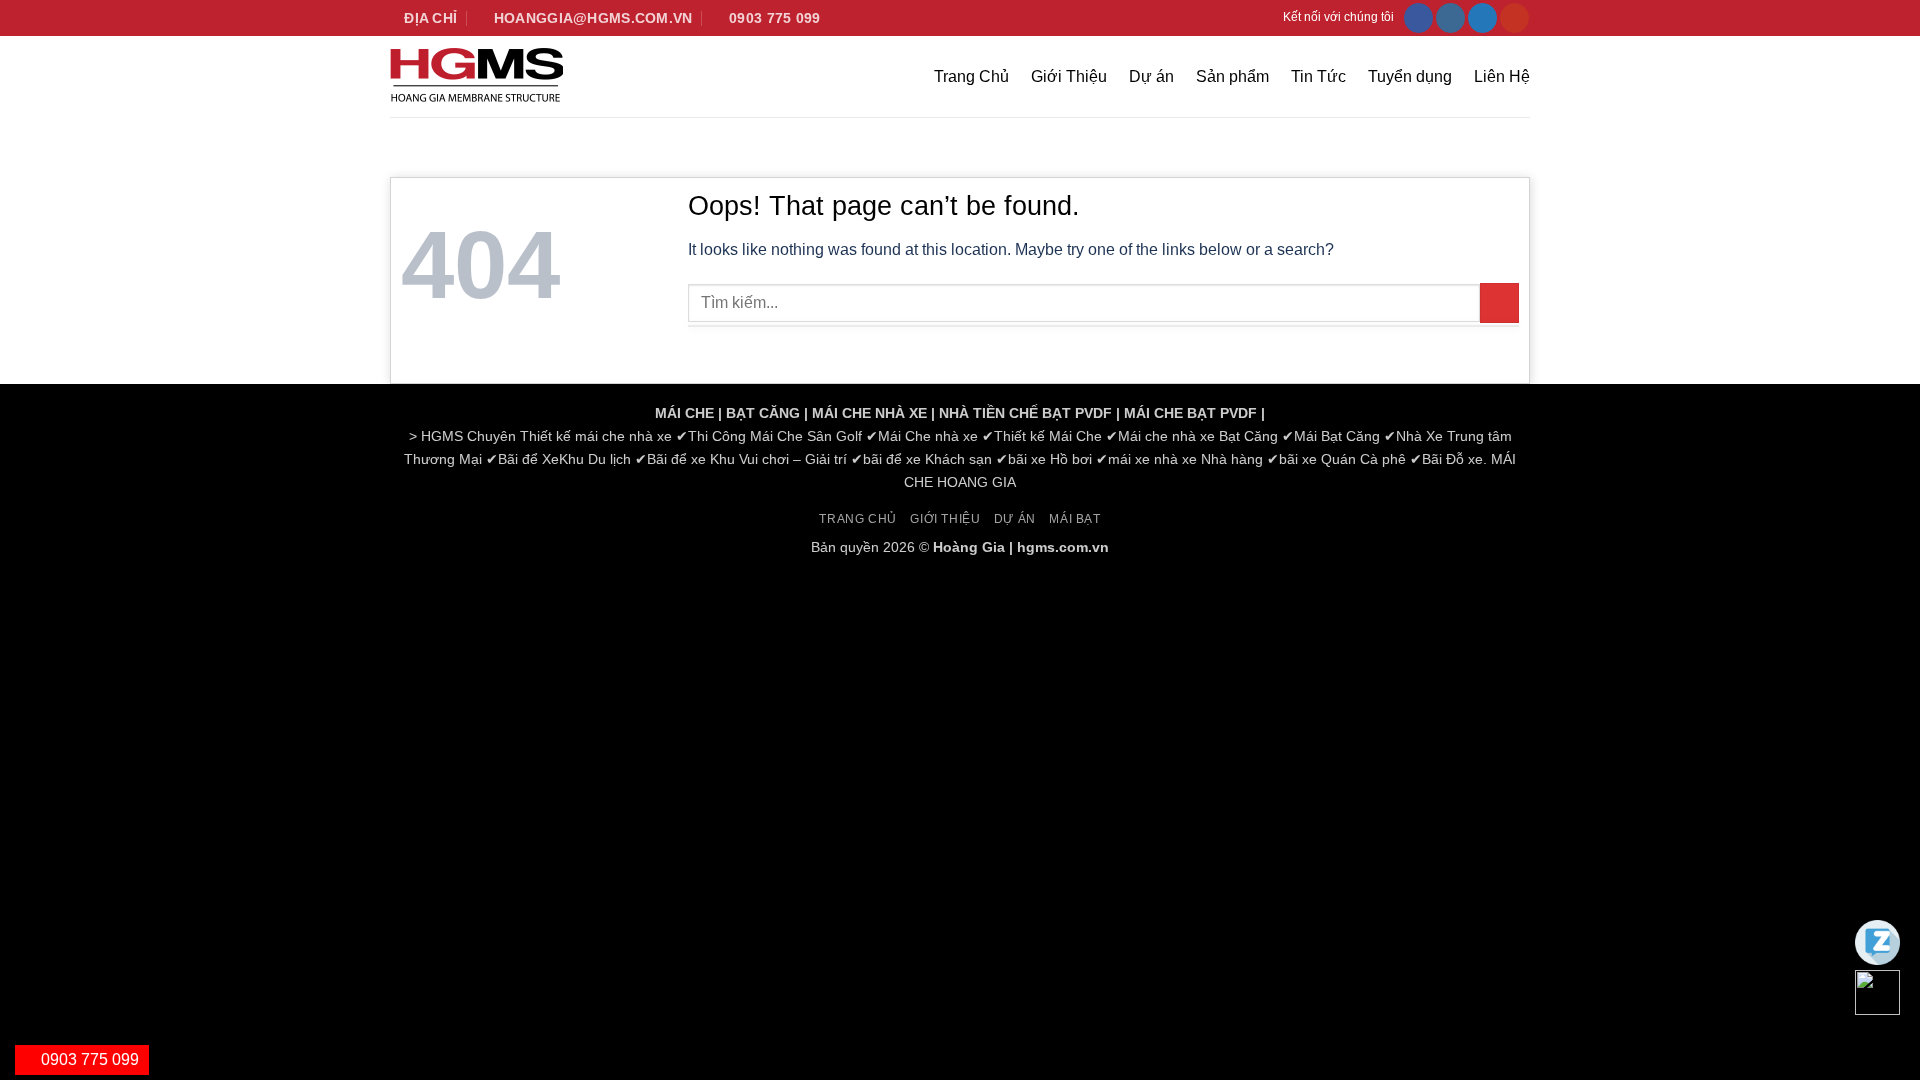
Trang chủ (858, 519)
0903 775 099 (88, 1059)
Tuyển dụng (1410, 76)
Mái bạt (1074, 519)
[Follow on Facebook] (1418, 18)
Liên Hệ (1502, 76)
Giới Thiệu (1069, 76)
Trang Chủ (971, 76)
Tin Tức (1318, 76)
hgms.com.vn (1063, 547)
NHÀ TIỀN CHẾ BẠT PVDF (1025, 413)
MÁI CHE (684, 413)
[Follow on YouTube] (1514, 18)
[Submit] (1499, 302)
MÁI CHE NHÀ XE (869, 413)
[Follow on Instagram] (1450, 18)
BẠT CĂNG (763, 413)
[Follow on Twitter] (1482, 18)
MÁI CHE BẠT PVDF (1190, 413)
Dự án (1151, 76)
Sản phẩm (1232, 76)
